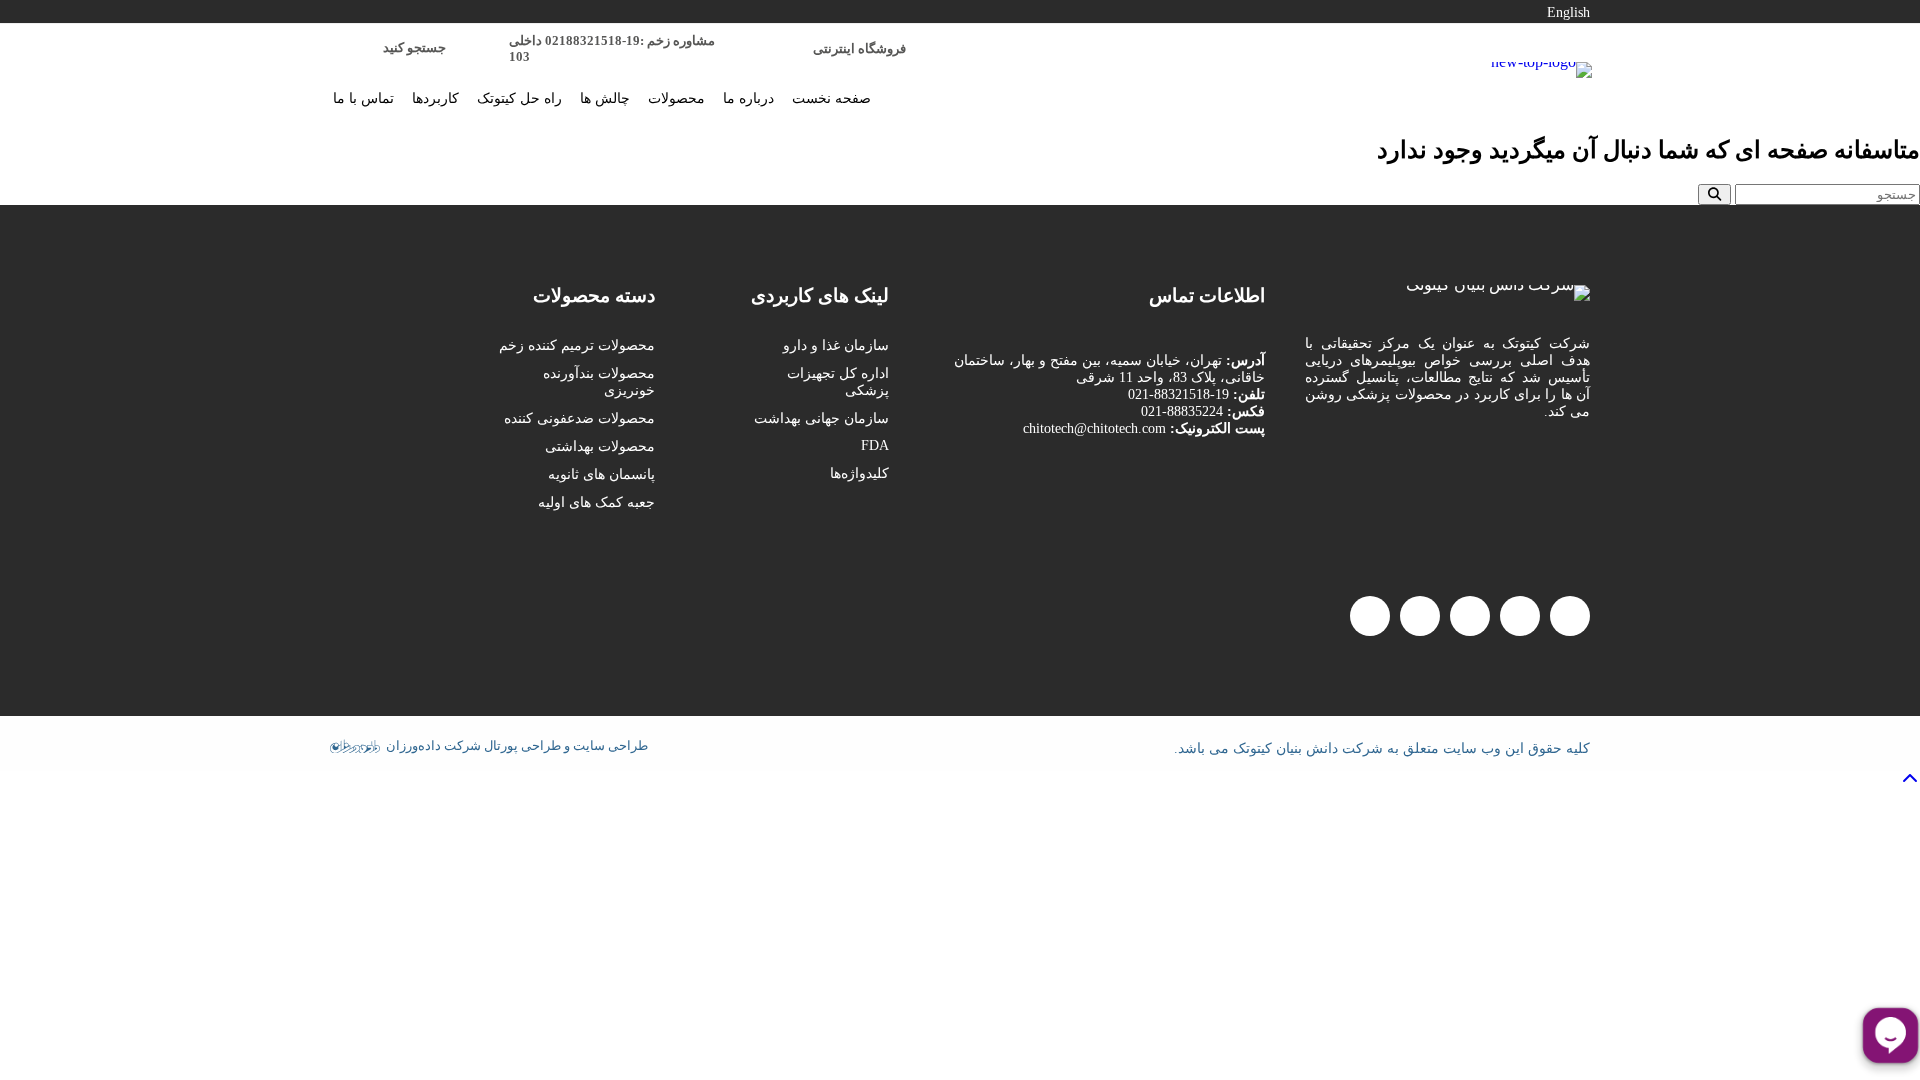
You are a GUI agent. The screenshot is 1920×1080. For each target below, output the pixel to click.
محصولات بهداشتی (600, 446)
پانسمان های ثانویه (601, 474)
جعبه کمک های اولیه (596, 502)
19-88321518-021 (1178, 394)
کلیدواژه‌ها (859, 473)
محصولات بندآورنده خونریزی (599, 382)
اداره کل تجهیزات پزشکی (838, 382)
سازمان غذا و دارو (836, 345)
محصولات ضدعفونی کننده (579, 418)
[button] (1570, 616)
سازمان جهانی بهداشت (821, 418)
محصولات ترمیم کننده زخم (577, 345)
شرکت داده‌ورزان (433, 744)
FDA (875, 445)
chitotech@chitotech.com (1094, 428)
